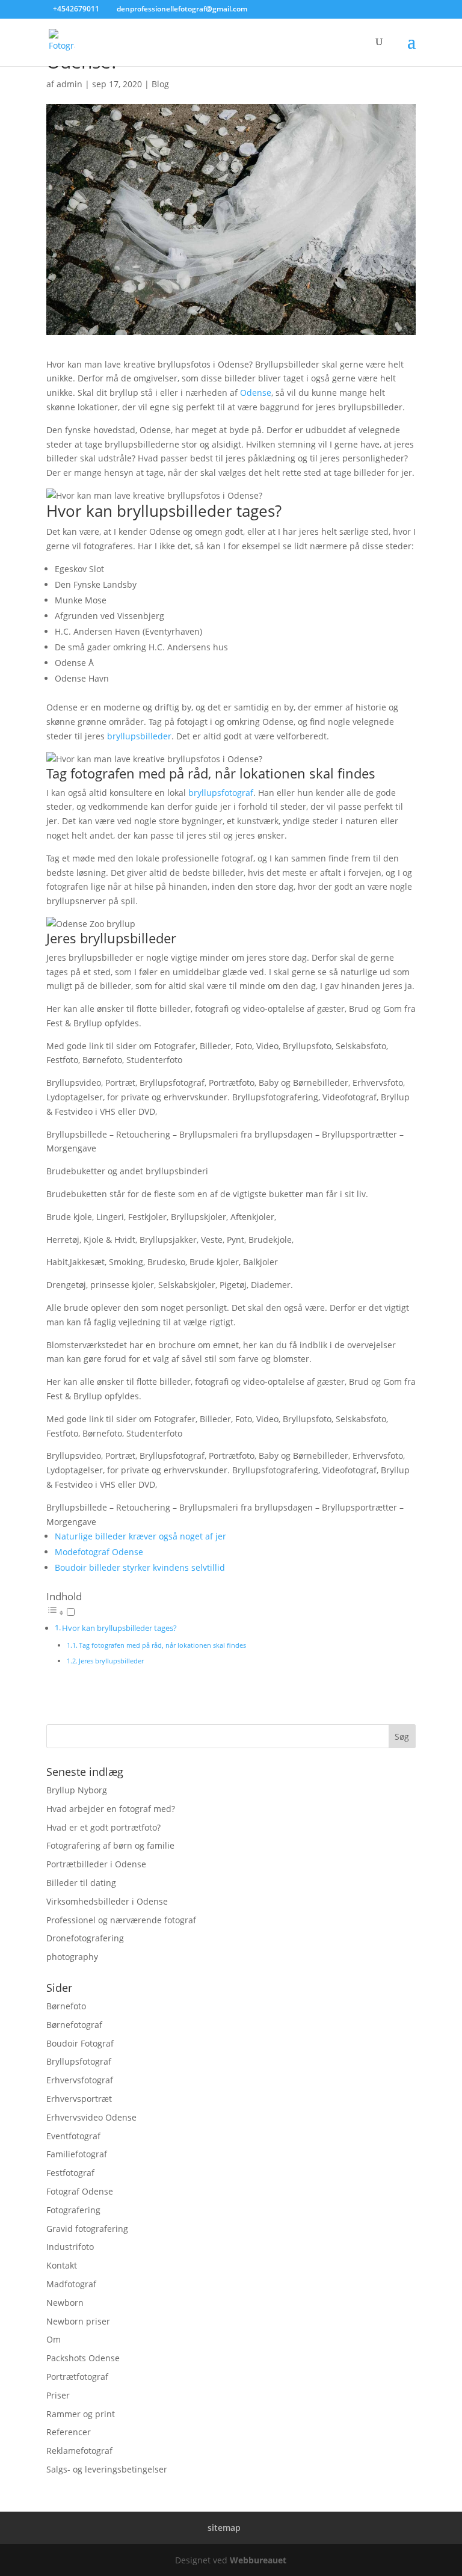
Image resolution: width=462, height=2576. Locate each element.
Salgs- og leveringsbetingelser (107, 2469)
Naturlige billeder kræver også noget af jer (140, 1536)
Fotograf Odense (80, 2191)
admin (69, 84)
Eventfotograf (73, 2136)
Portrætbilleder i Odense (96, 1864)
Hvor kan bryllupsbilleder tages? (119, 1628)
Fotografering (73, 2210)
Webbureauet (258, 2559)
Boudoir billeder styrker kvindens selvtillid (140, 1567)
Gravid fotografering (87, 2229)
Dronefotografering (85, 1938)
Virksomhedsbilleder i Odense (107, 1901)
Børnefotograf (74, 2025)
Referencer (69, 2432)
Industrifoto (70, 2247)
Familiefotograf (77, 2154)
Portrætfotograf (77, 2377)
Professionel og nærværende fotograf (121, 1920)
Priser (58, 2395)
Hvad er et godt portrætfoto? (103, 1827)
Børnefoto (66, 2006)
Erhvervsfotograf (80, 2080)
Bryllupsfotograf (79, 2061)
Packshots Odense (83, 2358)
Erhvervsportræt (79, 2099)
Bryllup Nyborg (77, 1790)
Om (54, 2339)
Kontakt (62, 2265)
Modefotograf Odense (99, 1552)
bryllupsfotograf (221, 793)
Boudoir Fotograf (80, 2043)
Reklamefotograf (79, 2451)
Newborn (65, 2303)
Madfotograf (71, 2284)
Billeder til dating (81, 1883)
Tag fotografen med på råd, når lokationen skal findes (162, 1645)
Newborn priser (78, 2321)
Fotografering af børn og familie (110, 1845)
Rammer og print (81, 2414)
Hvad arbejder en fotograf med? (111, 1809)
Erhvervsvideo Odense (91, 2117)
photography (72, 1957)
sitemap (224, 2528)
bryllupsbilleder (139, 736)
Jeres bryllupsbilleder (111, 1661)
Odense (256, 393)
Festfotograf (70, 2173)
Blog (160, 84)
